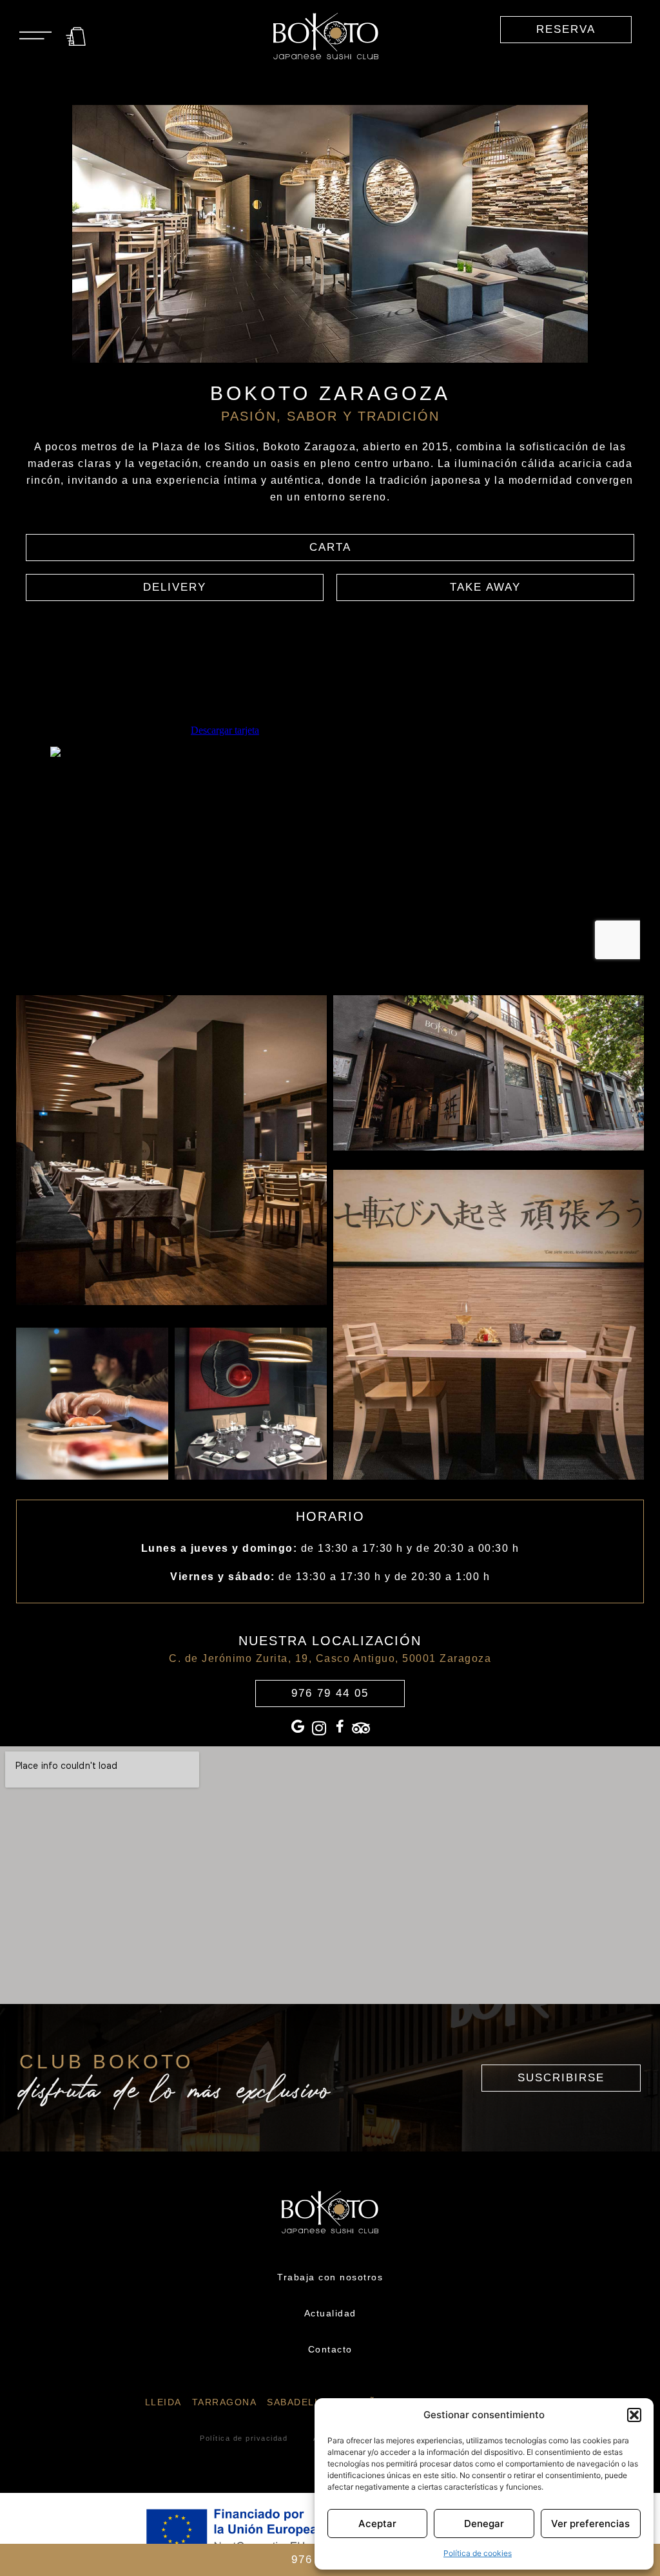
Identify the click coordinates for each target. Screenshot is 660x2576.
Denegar (484, 2524)
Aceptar (377, 2524)
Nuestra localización (330, 1641)
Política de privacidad (244, 2438)
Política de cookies (478, 2553)
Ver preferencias (590, 2524)
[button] (634, 2415)
